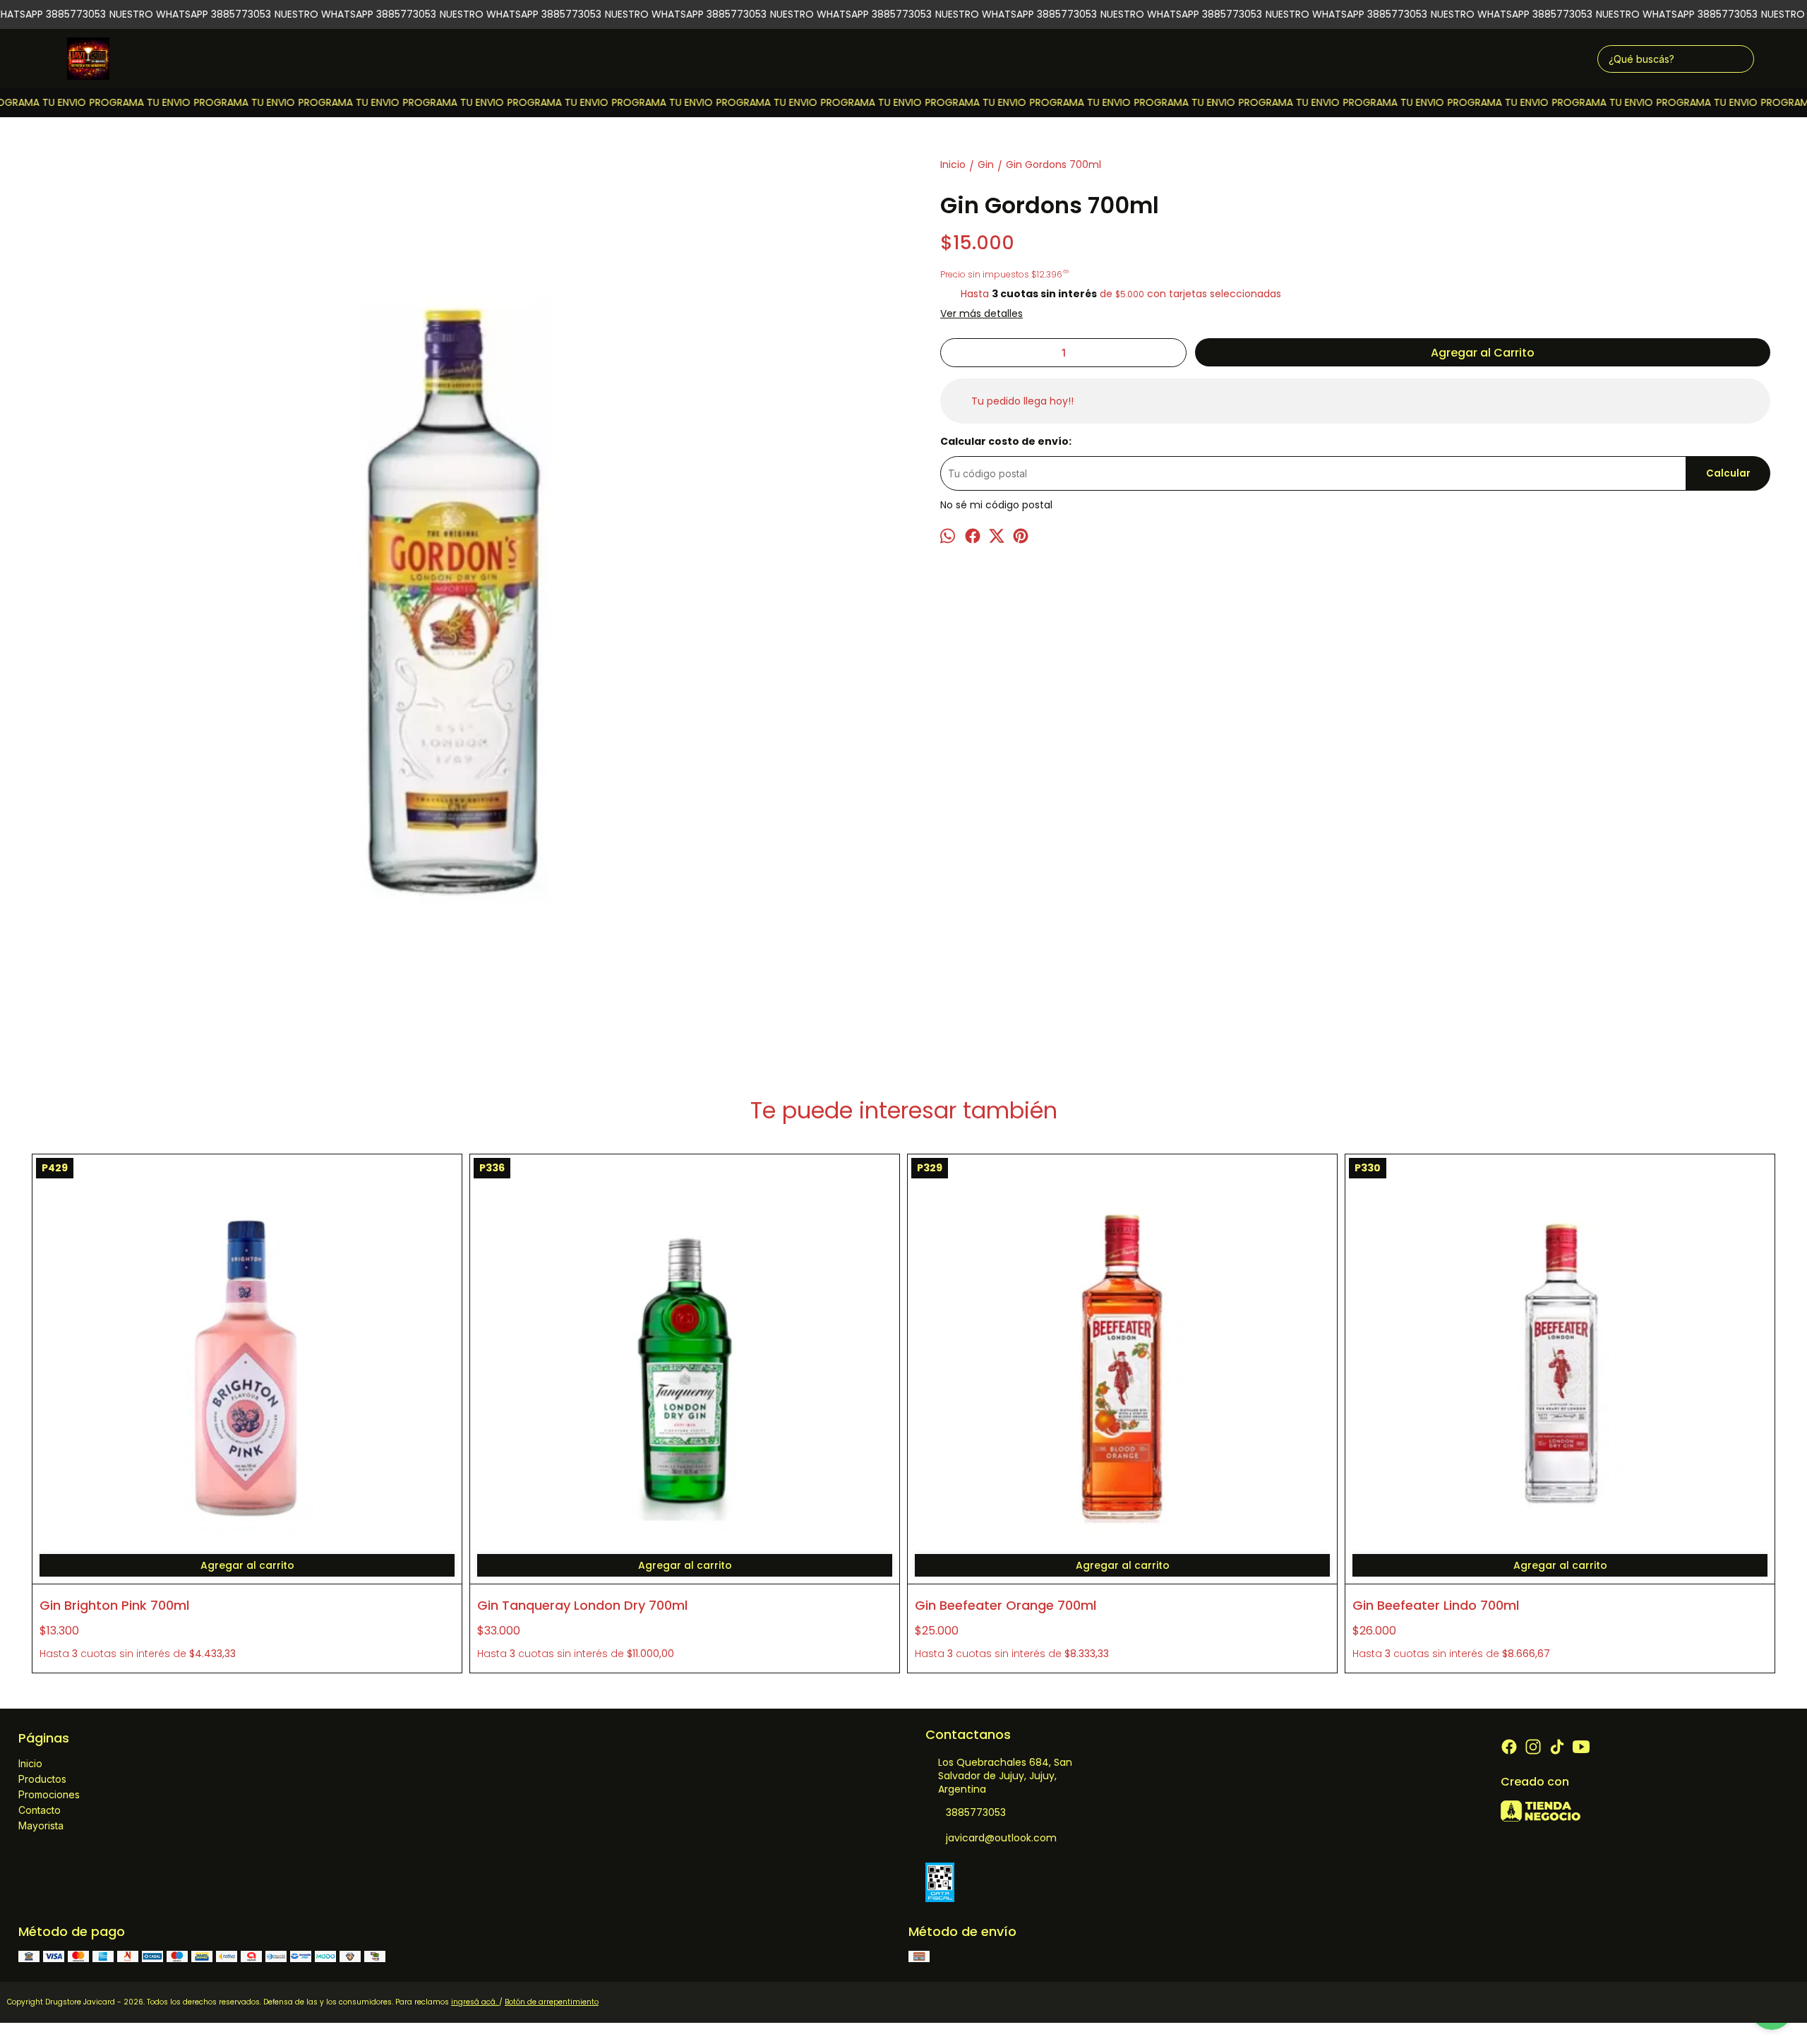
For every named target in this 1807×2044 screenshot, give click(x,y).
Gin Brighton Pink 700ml (114, 1605)
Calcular (1728, 473)
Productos (42, 1779)
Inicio (30, 1763)
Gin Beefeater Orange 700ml (1005, 1605)
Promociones (49, 1794)
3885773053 (976, 1812)
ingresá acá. (475, 2002)
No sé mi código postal (996, 505)
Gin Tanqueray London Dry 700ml (582, 1605)
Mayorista (41, 1825)
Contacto (40, 1810)
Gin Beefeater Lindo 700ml (1436, 1605)
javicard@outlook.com (1001, 1838)
